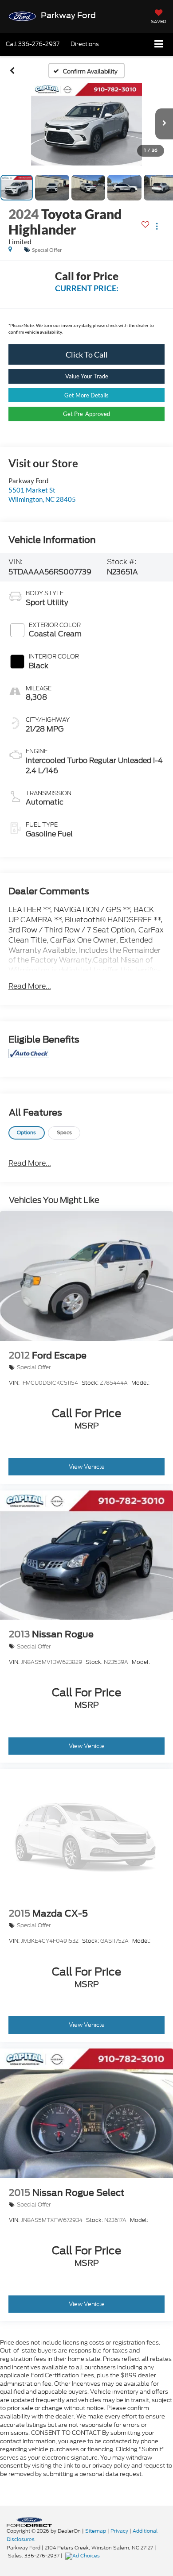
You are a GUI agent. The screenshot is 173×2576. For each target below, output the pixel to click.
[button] (33, 44)
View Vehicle (87, 1467)
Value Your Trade (87, 376)
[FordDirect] (29, 2522)
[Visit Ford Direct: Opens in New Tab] (84, 2556)
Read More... (30, 986)
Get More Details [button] (86, 395)
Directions (85, 44)
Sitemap (96, 2531)
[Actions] (157, 226)
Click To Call (87, 354)
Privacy (119, 2531)
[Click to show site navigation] (159, 44)
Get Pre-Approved (86, 414)
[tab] (27, 1133)
